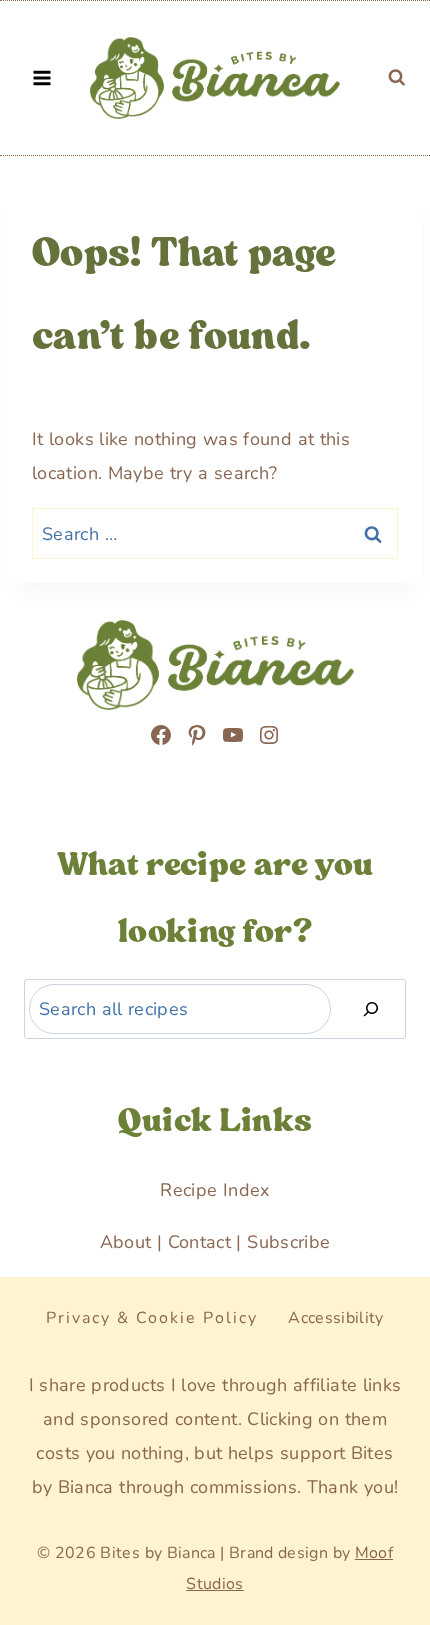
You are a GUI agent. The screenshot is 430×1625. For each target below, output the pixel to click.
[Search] (371, 1009)
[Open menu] (42, 77)
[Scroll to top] (39, 1532)
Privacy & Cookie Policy (152, 1318)
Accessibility (336, 1318)
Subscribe (288, 1242)
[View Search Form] (397, 78)
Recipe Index (214, 1190)
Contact (200, 1242)
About (126, 1242)
